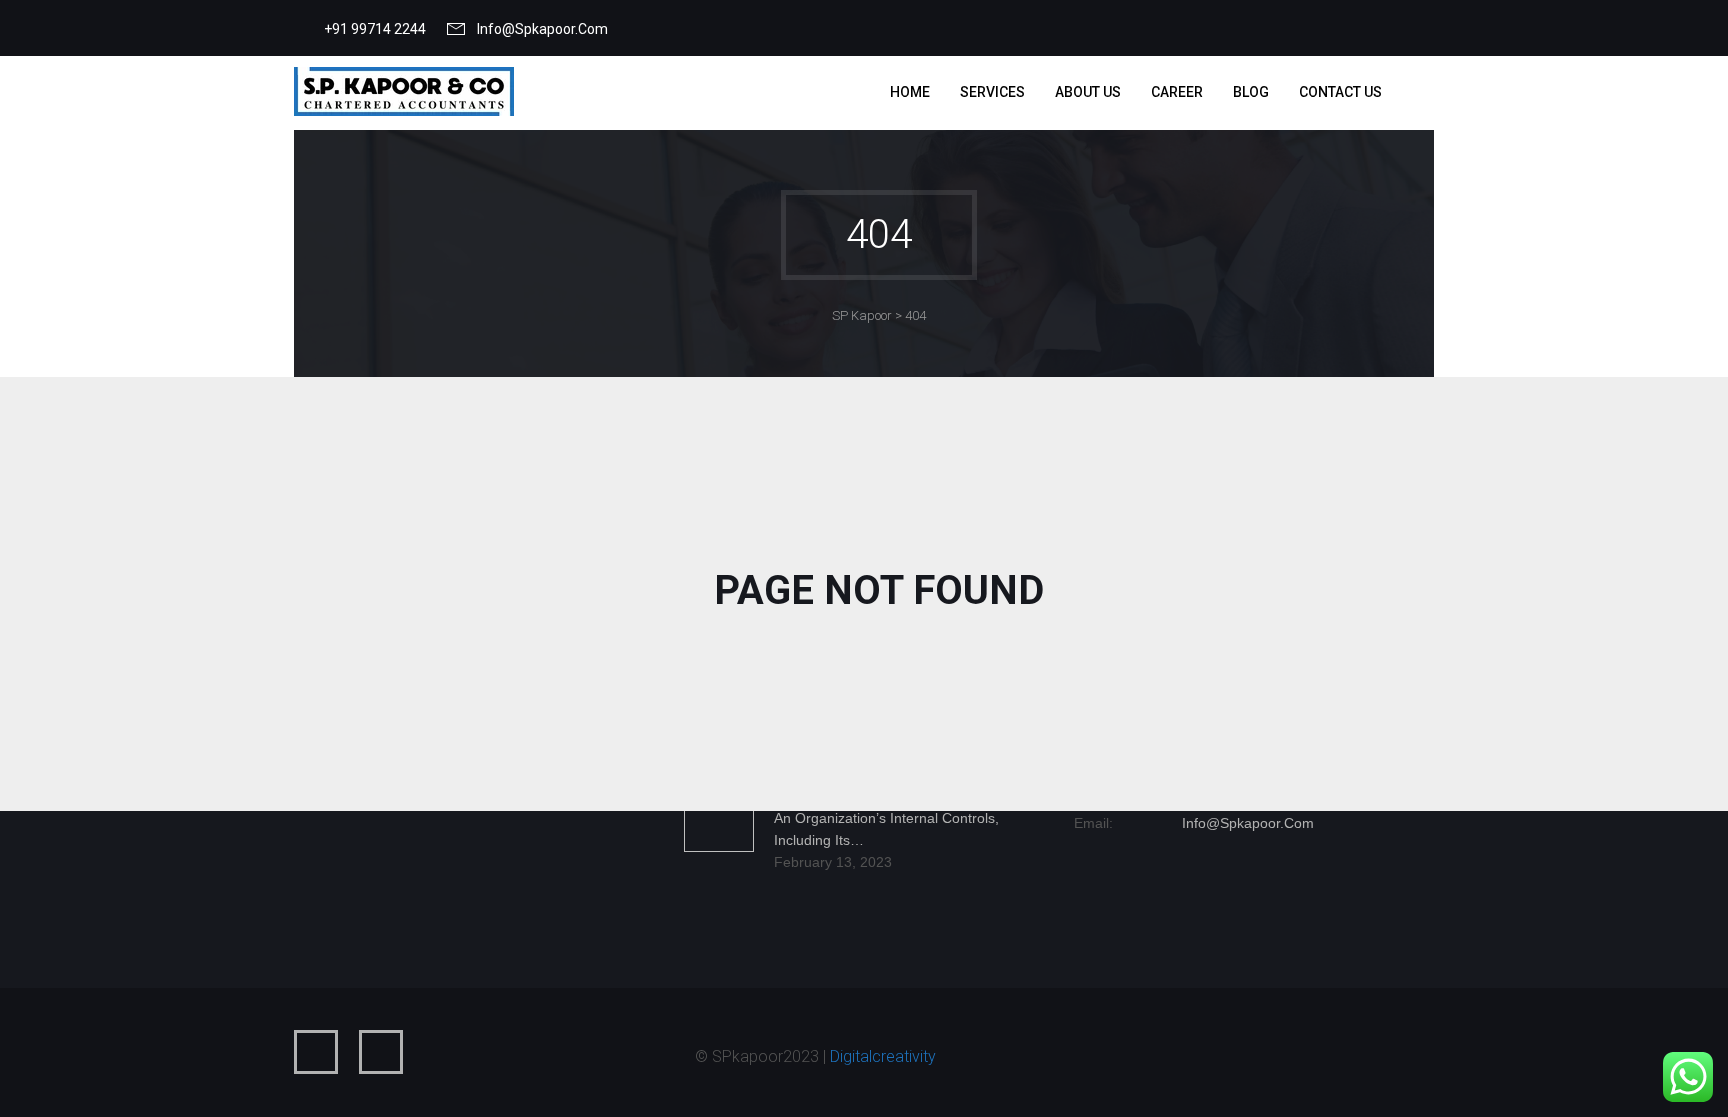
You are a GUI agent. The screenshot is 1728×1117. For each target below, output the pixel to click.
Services (992, 92)
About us (1088, 92)
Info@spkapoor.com (542, 29)
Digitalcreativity (883, 1056)
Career (1177, 92)
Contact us (1340, 92)
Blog (1251, 92)
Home (910, 92)
